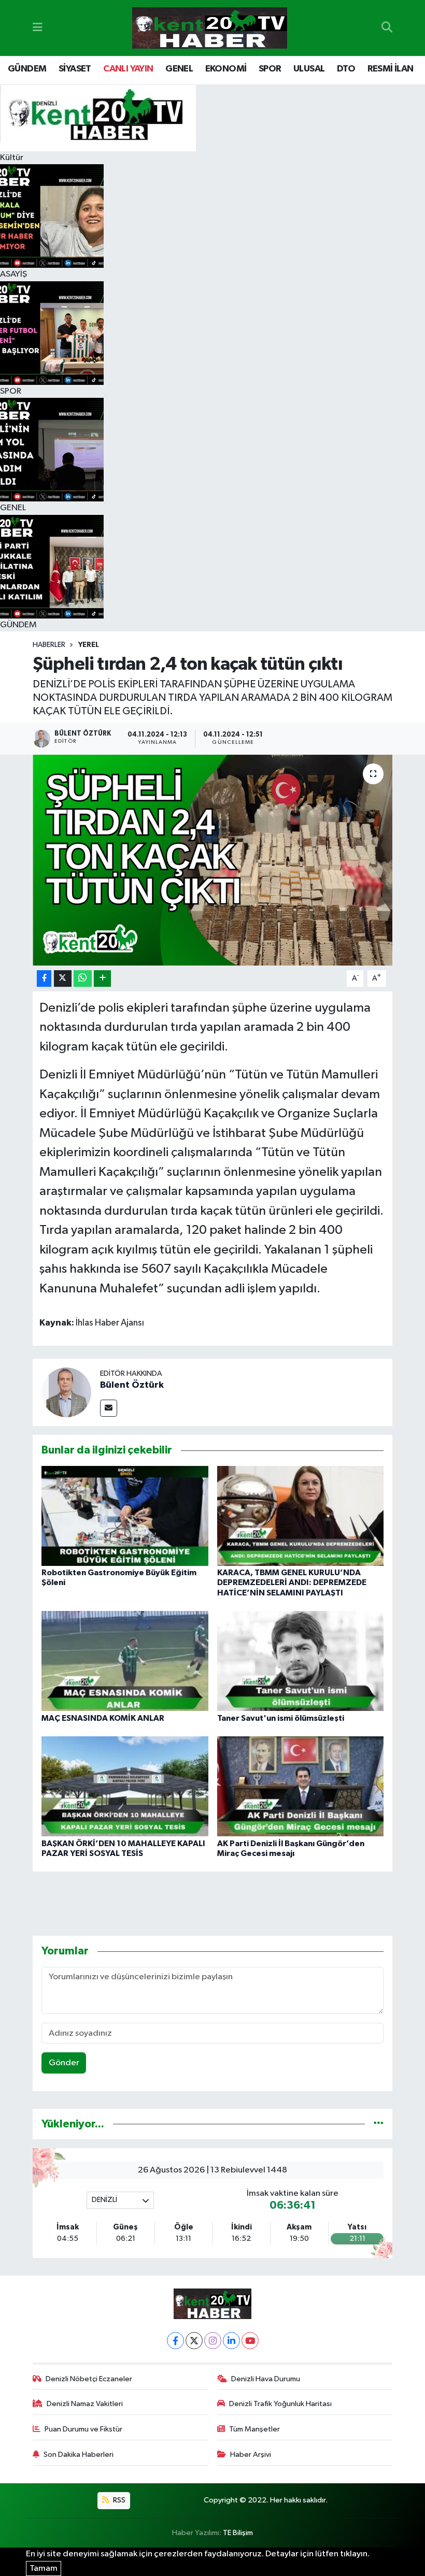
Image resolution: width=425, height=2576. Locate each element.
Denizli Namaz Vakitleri (85, 2404)
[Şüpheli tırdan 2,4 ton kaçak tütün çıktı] (213, 860)
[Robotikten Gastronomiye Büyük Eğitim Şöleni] (125, 1516)
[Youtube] (250, 2341)
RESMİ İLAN (391, 69)
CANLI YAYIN (128, 69)
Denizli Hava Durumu (266, 2379)
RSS (118, 2500)
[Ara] (387, 28)
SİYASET (75, 69)
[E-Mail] (109, 1408)
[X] (194, 2341)
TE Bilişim (238, 2533)
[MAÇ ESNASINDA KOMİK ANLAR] (125, 1661)
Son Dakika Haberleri (79, 2455)
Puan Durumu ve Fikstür (83, 2429)
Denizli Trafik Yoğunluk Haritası (280, 2404)
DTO (346, 69)
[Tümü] (379, 2124)
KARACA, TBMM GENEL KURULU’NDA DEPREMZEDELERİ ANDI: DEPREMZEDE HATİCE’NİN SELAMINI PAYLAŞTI (292, 1582)
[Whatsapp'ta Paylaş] (83, 979)
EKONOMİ (226, 69)
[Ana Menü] (38, 28)
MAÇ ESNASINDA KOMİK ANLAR (103, 1718)
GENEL (179, 69)
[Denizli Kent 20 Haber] (210, 28)
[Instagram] (213, 2341)
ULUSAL (309, 69)
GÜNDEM (27, 69)
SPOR (270, 69)
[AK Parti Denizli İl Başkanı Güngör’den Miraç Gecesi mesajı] (301, 1786)
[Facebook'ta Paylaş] (44, 979)
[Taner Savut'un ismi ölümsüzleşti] (301, 1661)
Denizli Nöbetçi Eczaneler (89, 2379)
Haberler (49, 645)
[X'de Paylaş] (63, 979)
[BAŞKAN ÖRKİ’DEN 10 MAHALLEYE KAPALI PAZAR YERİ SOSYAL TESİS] (125, 1786)
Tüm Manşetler (254, 2429)
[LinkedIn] (231, 2341)
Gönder (64, 2063)
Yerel (89, 645)
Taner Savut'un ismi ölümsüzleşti (281, 1718)
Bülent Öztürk (132, 1385)
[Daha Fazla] (102, 979)
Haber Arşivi (251, 2455)
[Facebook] (175, 2341)
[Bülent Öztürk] (66, 1392)
